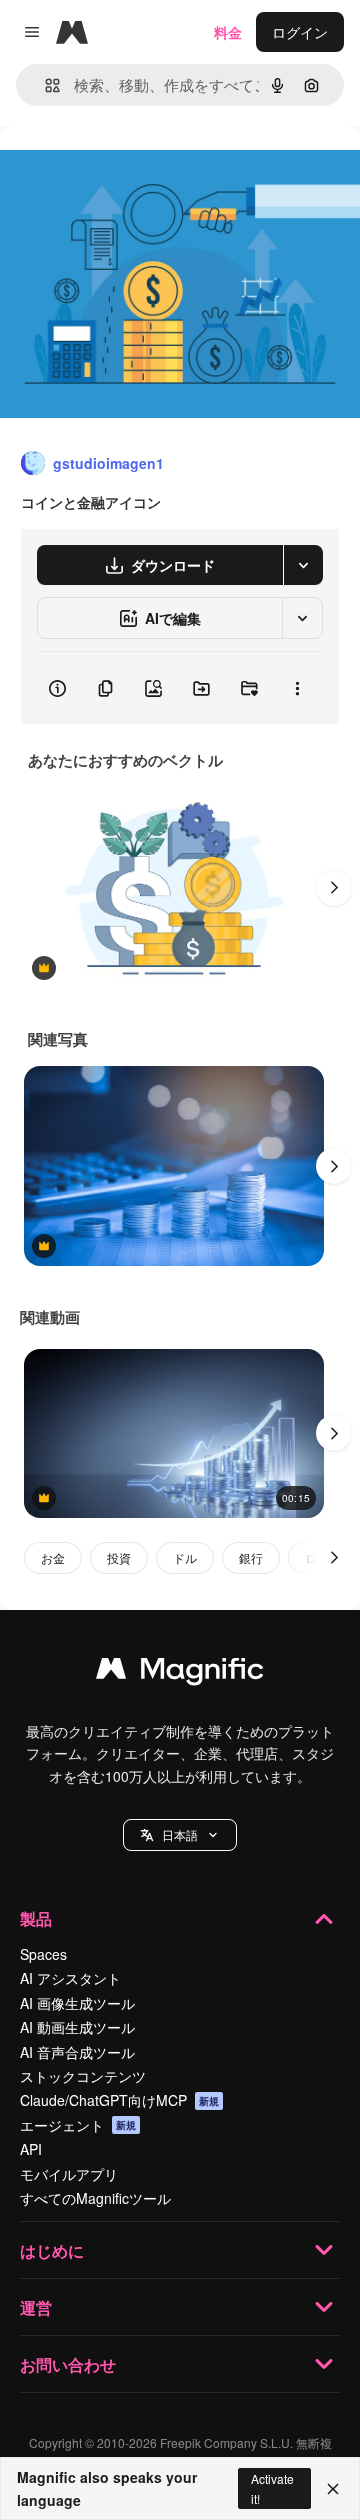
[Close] (333, 2489)
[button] (180, 1835)
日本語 (180, 1834)
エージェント (78, 2125)
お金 (53, 1557)
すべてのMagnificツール (95, 2198)
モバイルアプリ (69, 2174)
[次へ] (334, 888)
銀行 (251, 1557)
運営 (36, 2307)
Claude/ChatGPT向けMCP (119, 2100)
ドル (185, 1557)
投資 (119, 1557)
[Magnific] (180, 1673)
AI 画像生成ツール (77, 2003)
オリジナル (137, 171)
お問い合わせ (68, 2364)
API (31, 2149)
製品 (36, 1918)
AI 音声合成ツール (77, 2052)
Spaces (43, 1954)
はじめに (52, 2250)
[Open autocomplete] (44, 85)
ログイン (300, 32)
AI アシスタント (70, 1978)
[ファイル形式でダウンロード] (303, 565)
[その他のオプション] (297, 688)
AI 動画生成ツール (77, 2027)
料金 (228, 32)
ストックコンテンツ (83, 2076)
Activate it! (272, 2488)
